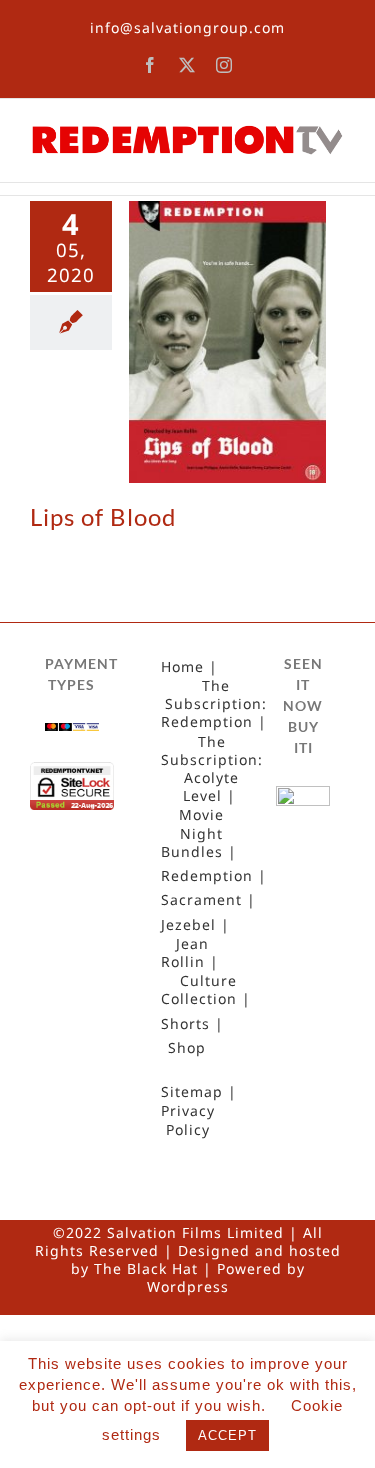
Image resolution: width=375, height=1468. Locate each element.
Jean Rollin (185, 953)
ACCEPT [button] (227, 1435)
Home (182, 667)
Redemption (207, 876)
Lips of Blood (103, 516)
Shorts (185, 1024)
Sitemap (192, 1092)
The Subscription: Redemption (214, 704)
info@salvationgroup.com (187, 27)
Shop (187, 1048)
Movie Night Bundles (192, 833)
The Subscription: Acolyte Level (212, 769)
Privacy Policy (188, 1120)
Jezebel (188, 925)
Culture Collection (199, 990)
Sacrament (201, 900)
